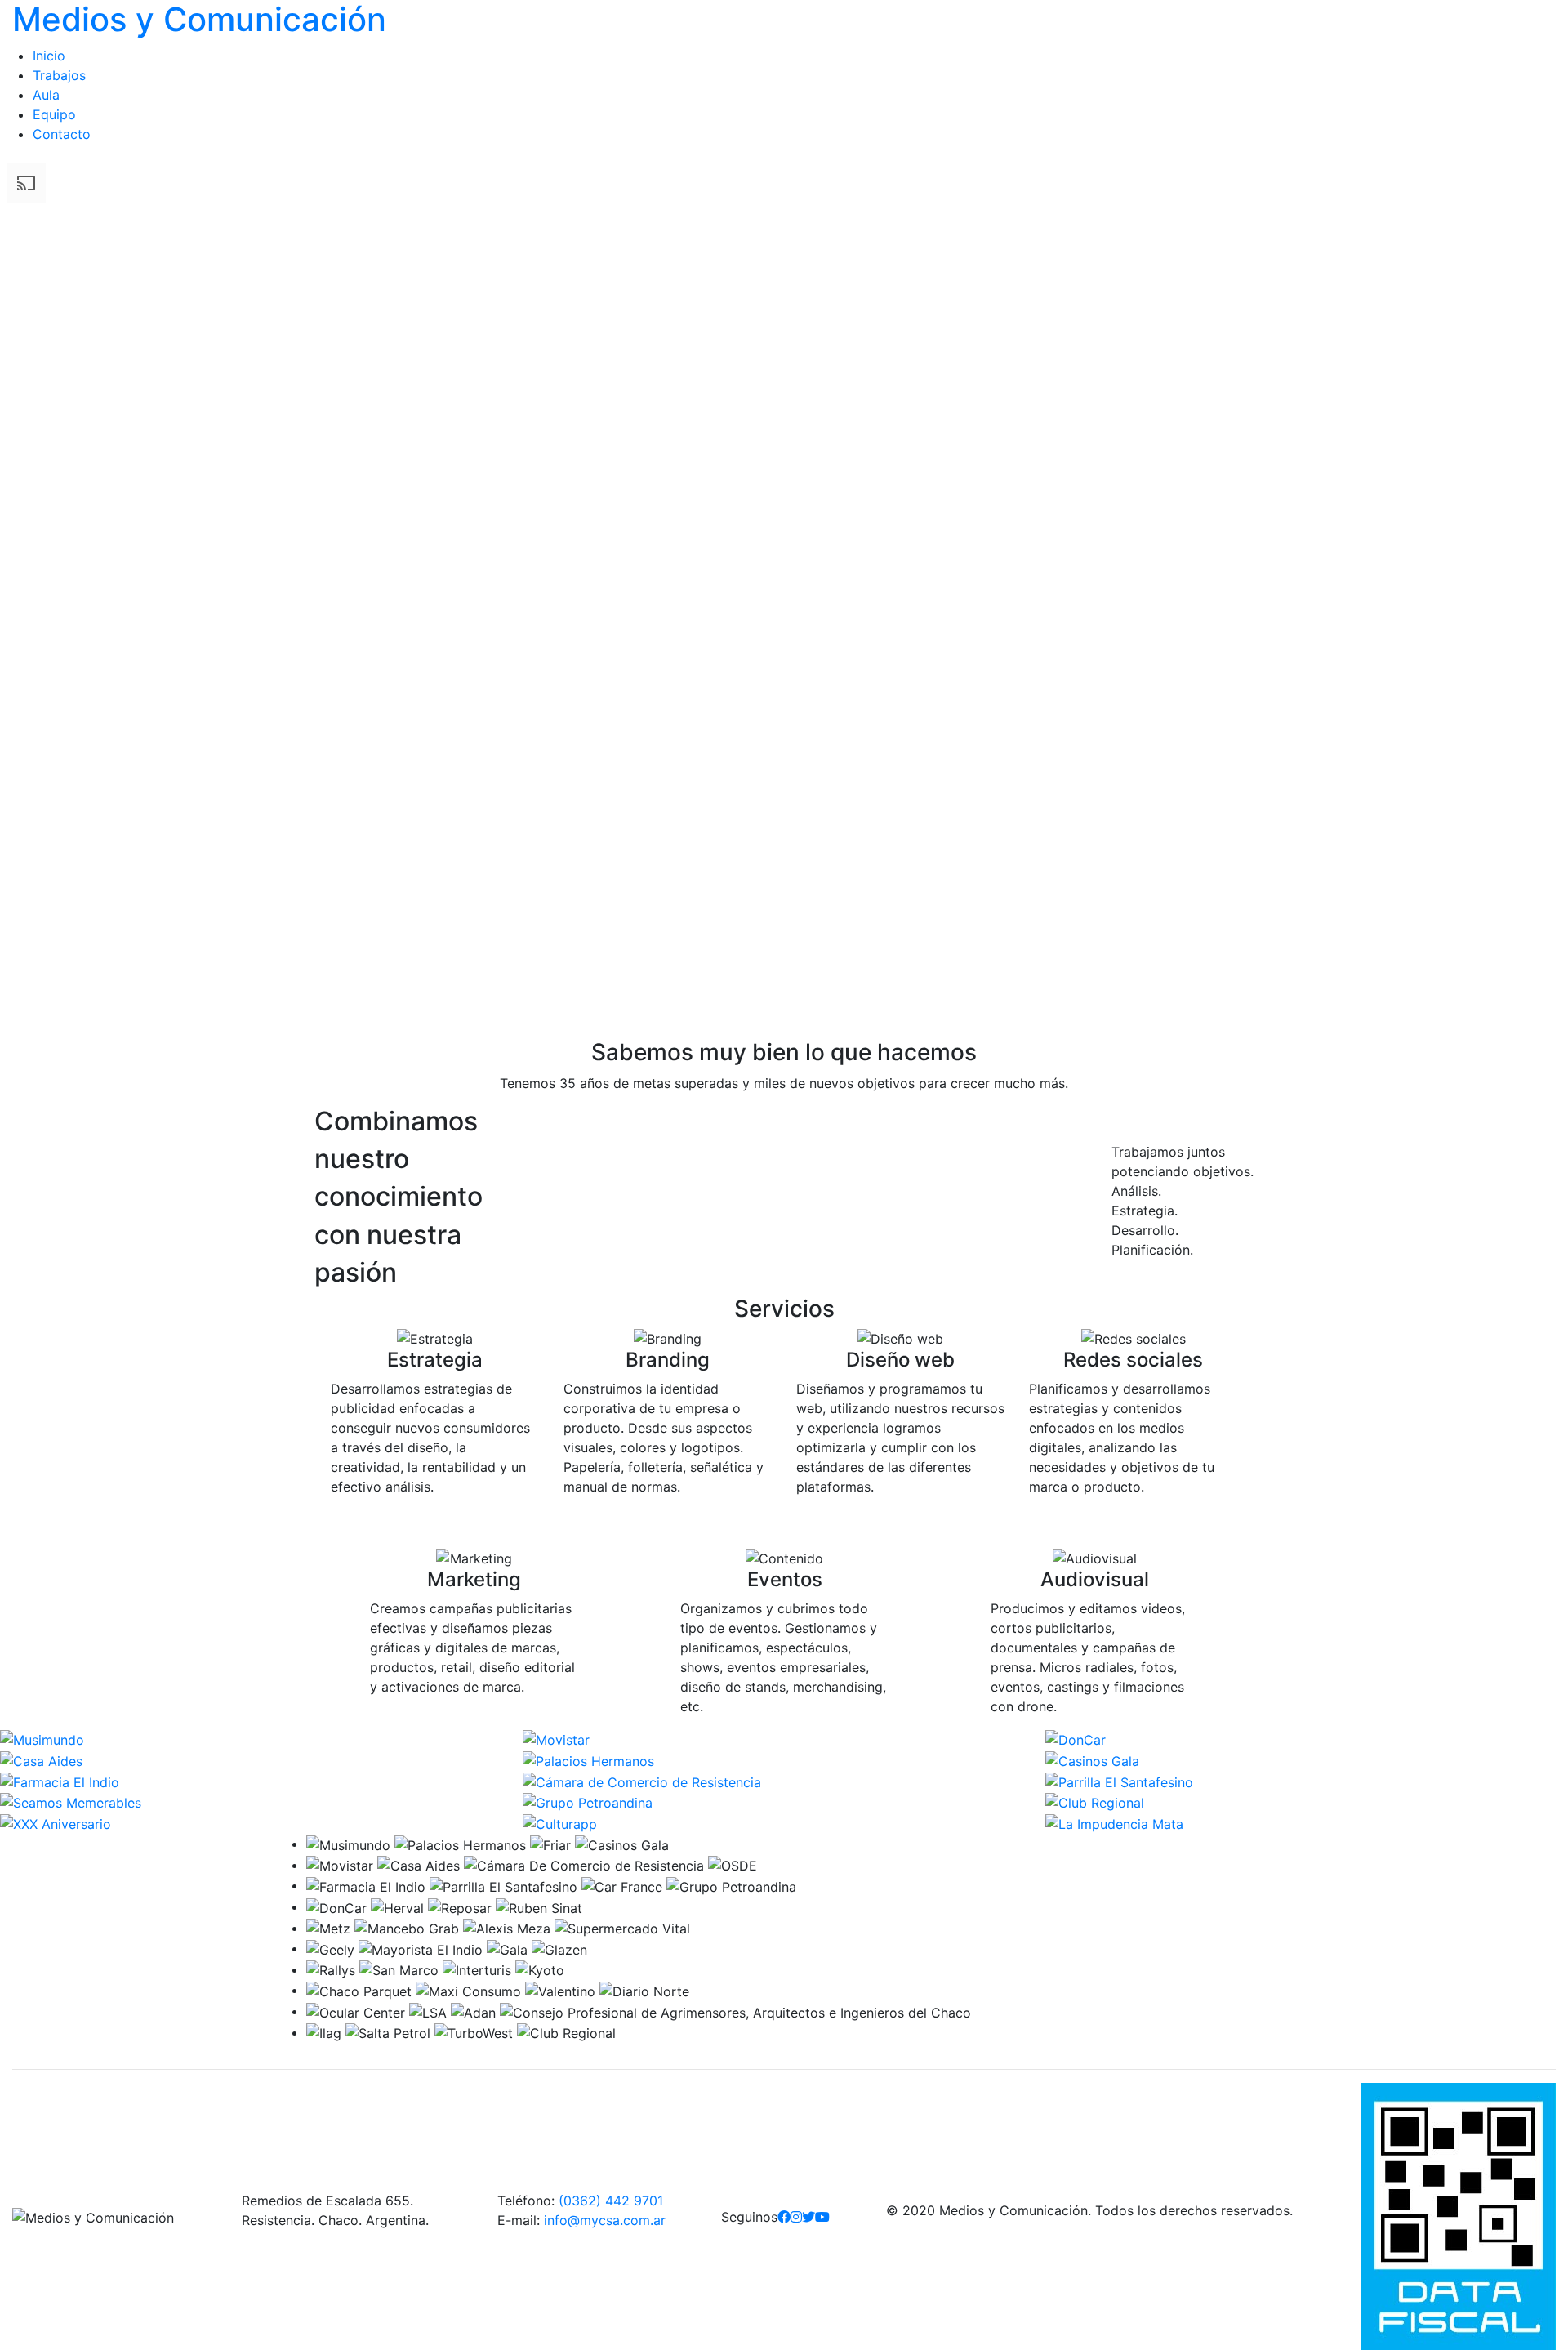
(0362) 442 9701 (611, 2201)
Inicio (49, 56)
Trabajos (59, 75)
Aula (46, 95)
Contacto (62, 134)
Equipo (54, 114)
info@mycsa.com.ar (605, 2220)
